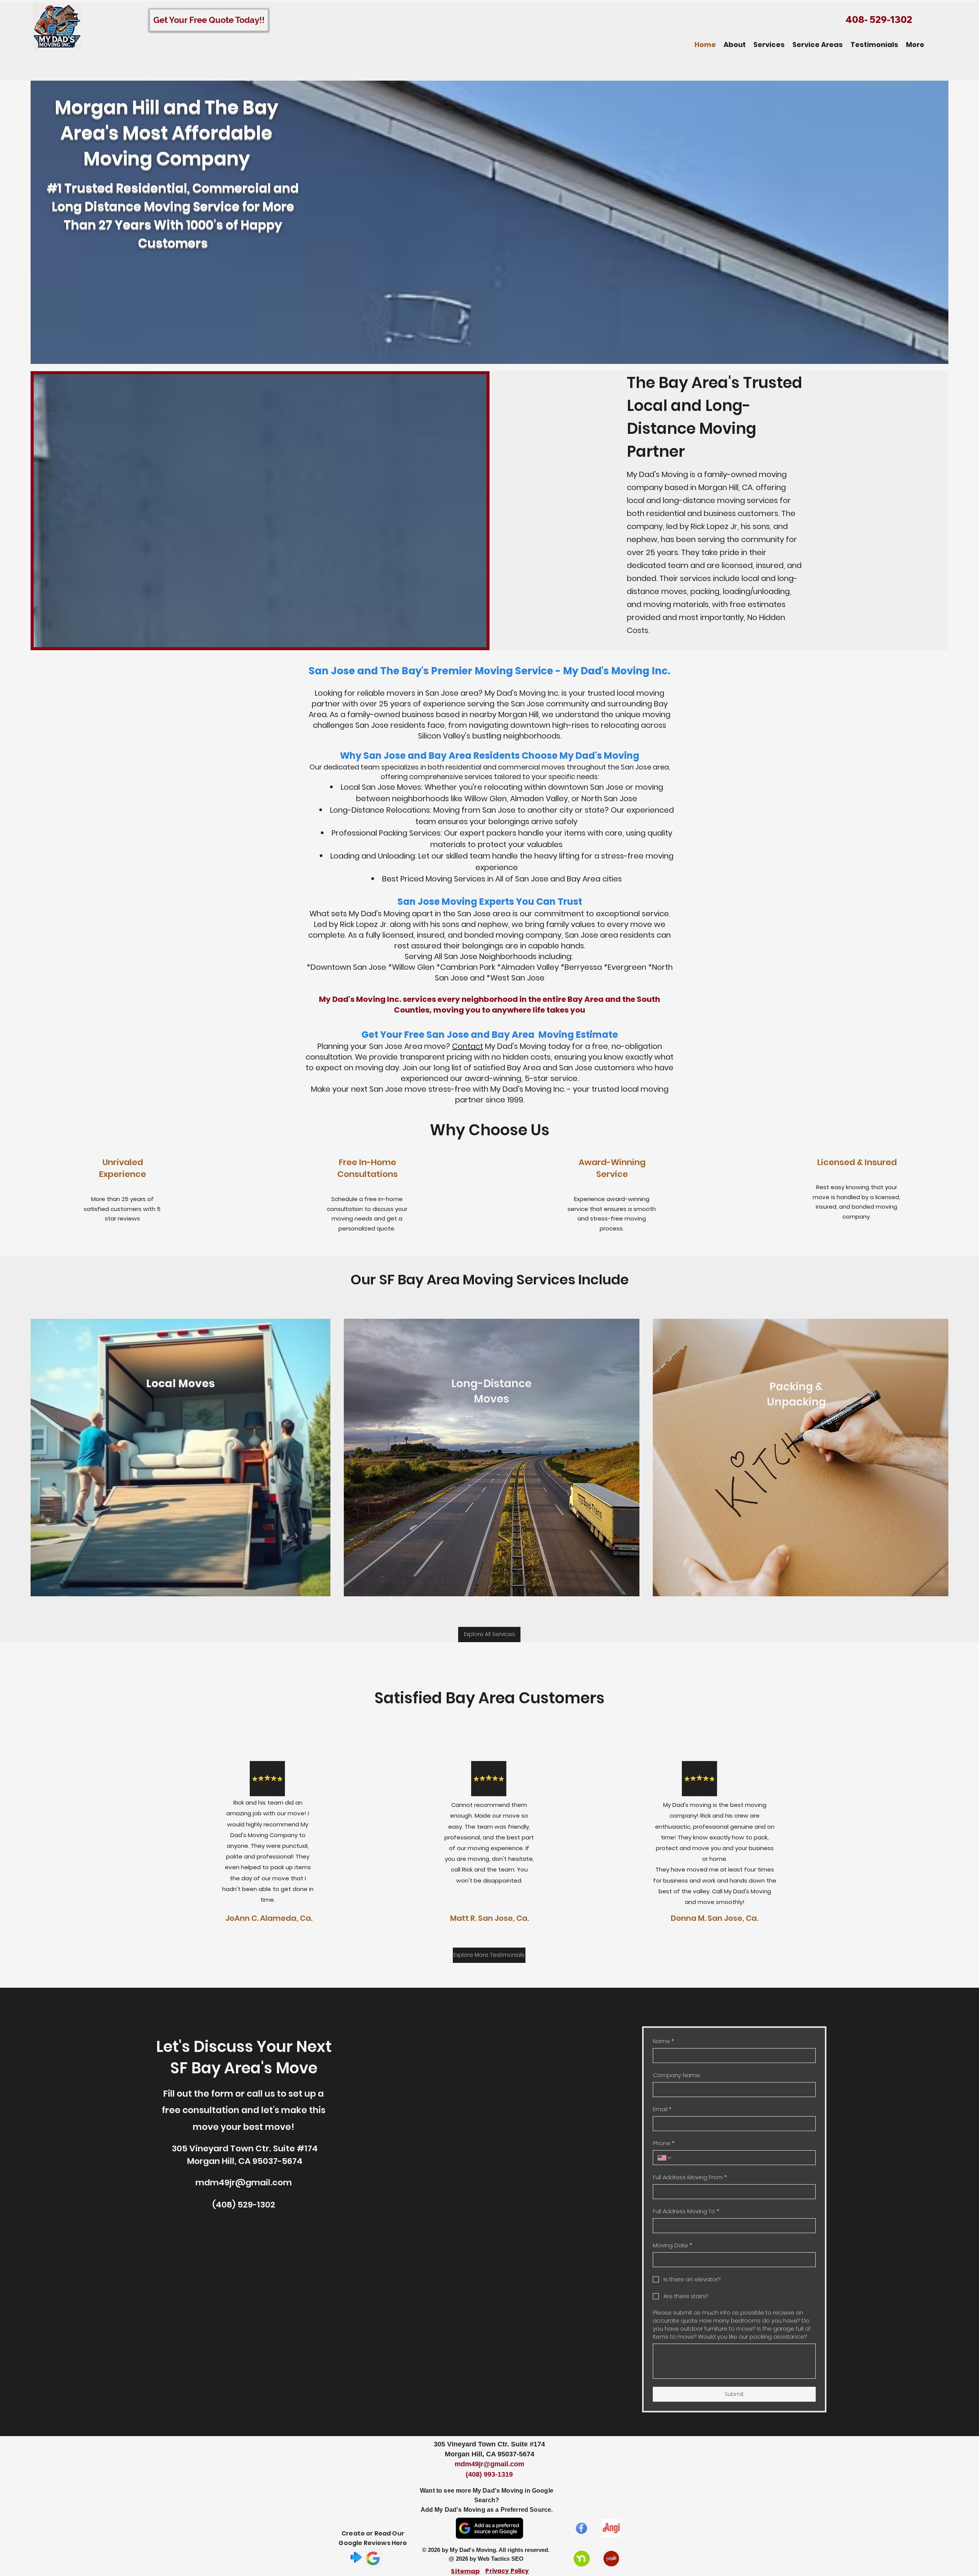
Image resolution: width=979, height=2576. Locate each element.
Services (546, 1280)
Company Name (676, 2075)
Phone (664, 2143)
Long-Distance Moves (491, 1391)
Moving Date (672, 2245)
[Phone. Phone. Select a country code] (665, 2158)
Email (662, 2109)
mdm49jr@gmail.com (244, 2182)
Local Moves (181, 1384)
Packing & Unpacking (796, 1394)
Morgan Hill (717, 487)
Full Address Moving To (686, 2211)
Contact (468, 1046)
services (695, 578)
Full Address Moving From (690, 2177)
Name (664, 2041)
